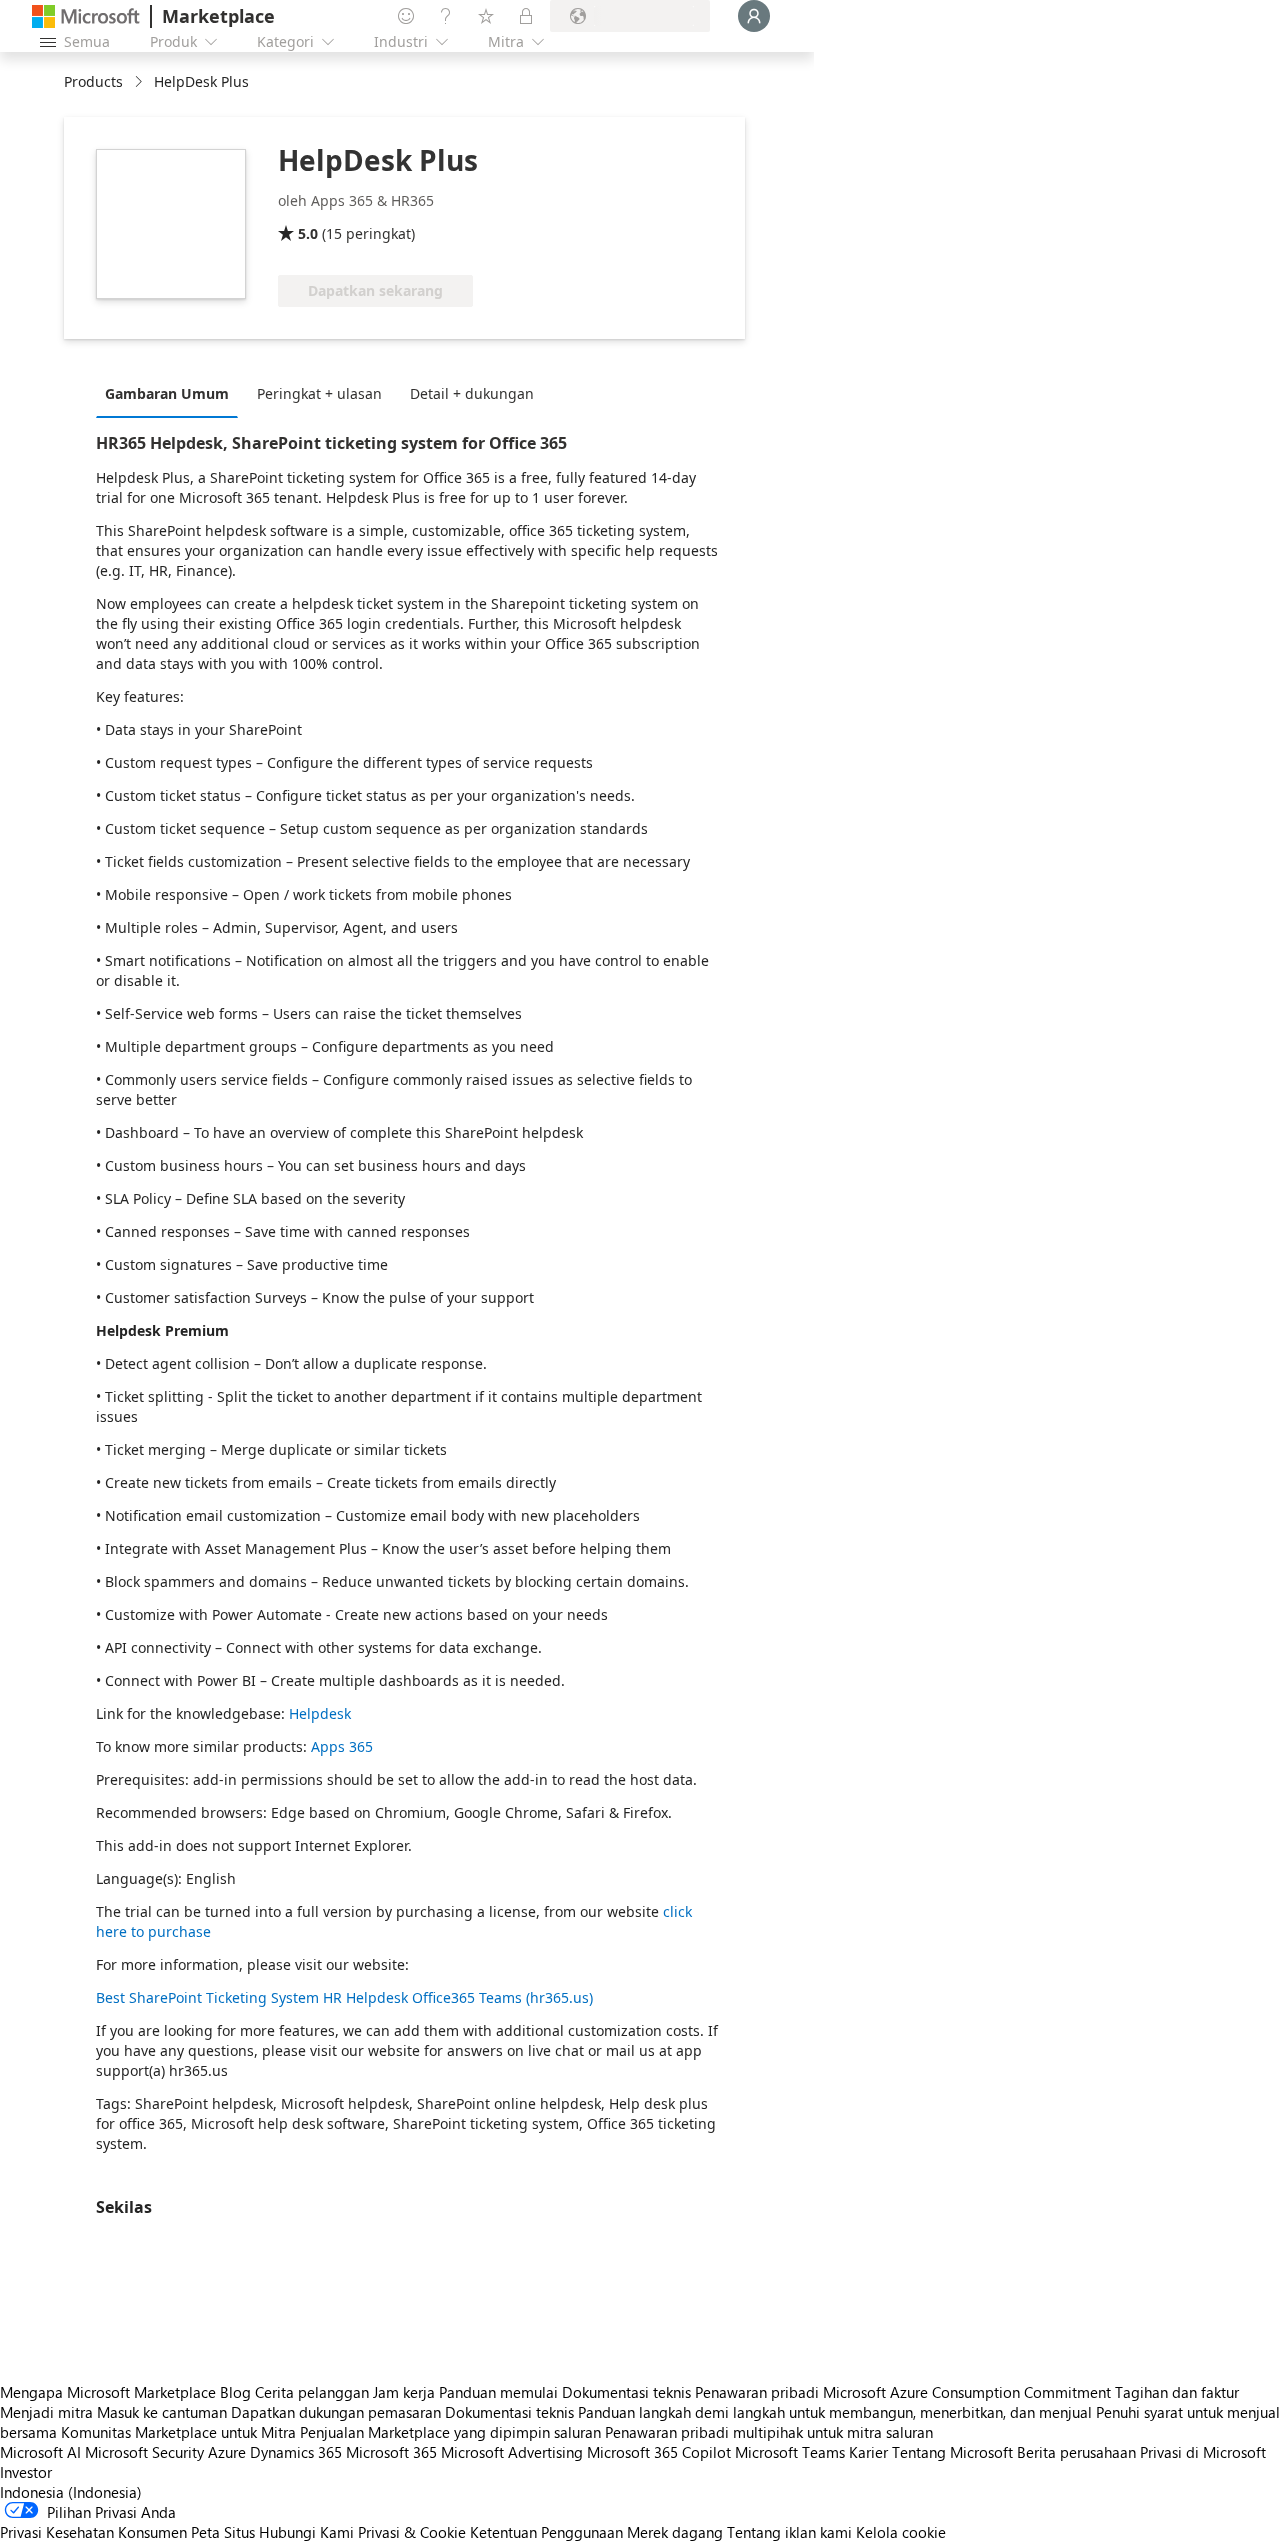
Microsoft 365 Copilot (659, 2452)
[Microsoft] (86, 16)
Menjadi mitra (46, 2412)
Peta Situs (223, 2532)
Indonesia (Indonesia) (71, 2492)
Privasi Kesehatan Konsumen (93, 2532)
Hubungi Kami (306, 2532)
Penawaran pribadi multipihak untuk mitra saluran (769, 2432)
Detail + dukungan (472, 393)
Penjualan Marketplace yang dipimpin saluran (450, 2432)
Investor (26, 2472)
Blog (235, 2392)
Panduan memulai (498, 2392)
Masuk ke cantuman (162, 2412)
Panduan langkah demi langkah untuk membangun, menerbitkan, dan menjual (835, 2412)
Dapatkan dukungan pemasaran (336, 2412)
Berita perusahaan (1076, 2452)
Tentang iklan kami (789, 2532)
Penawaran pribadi (757, 2392)
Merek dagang (675, 2532)
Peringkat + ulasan (319, 393)
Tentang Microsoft (952, 2452)
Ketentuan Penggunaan (546, 2532)
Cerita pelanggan (312, 2392)
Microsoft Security (144, 2452)
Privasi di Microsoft (1203, 2452)
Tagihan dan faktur (1177, 2392)
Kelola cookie (901, 2532)
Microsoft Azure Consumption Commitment (969, 2392)
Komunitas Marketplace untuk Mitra (178, 2432)
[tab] (172, 393)
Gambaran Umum (167, 393)
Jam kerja (404, 2392)
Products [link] (93, 81)
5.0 (308, 233)
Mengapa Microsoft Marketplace (108, 2392)
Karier (868, 2452)
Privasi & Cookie (412, 2532)
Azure (227, 2452)
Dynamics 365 (296, 2452)
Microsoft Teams (790, 2452)
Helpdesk (320, 1713)
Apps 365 (342, 1746)
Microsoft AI (40, 2452)
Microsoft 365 (391, 2452)
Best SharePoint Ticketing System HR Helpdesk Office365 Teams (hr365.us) (344, 1997)
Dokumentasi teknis (626, 2392)
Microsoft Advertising (512, 2452)
